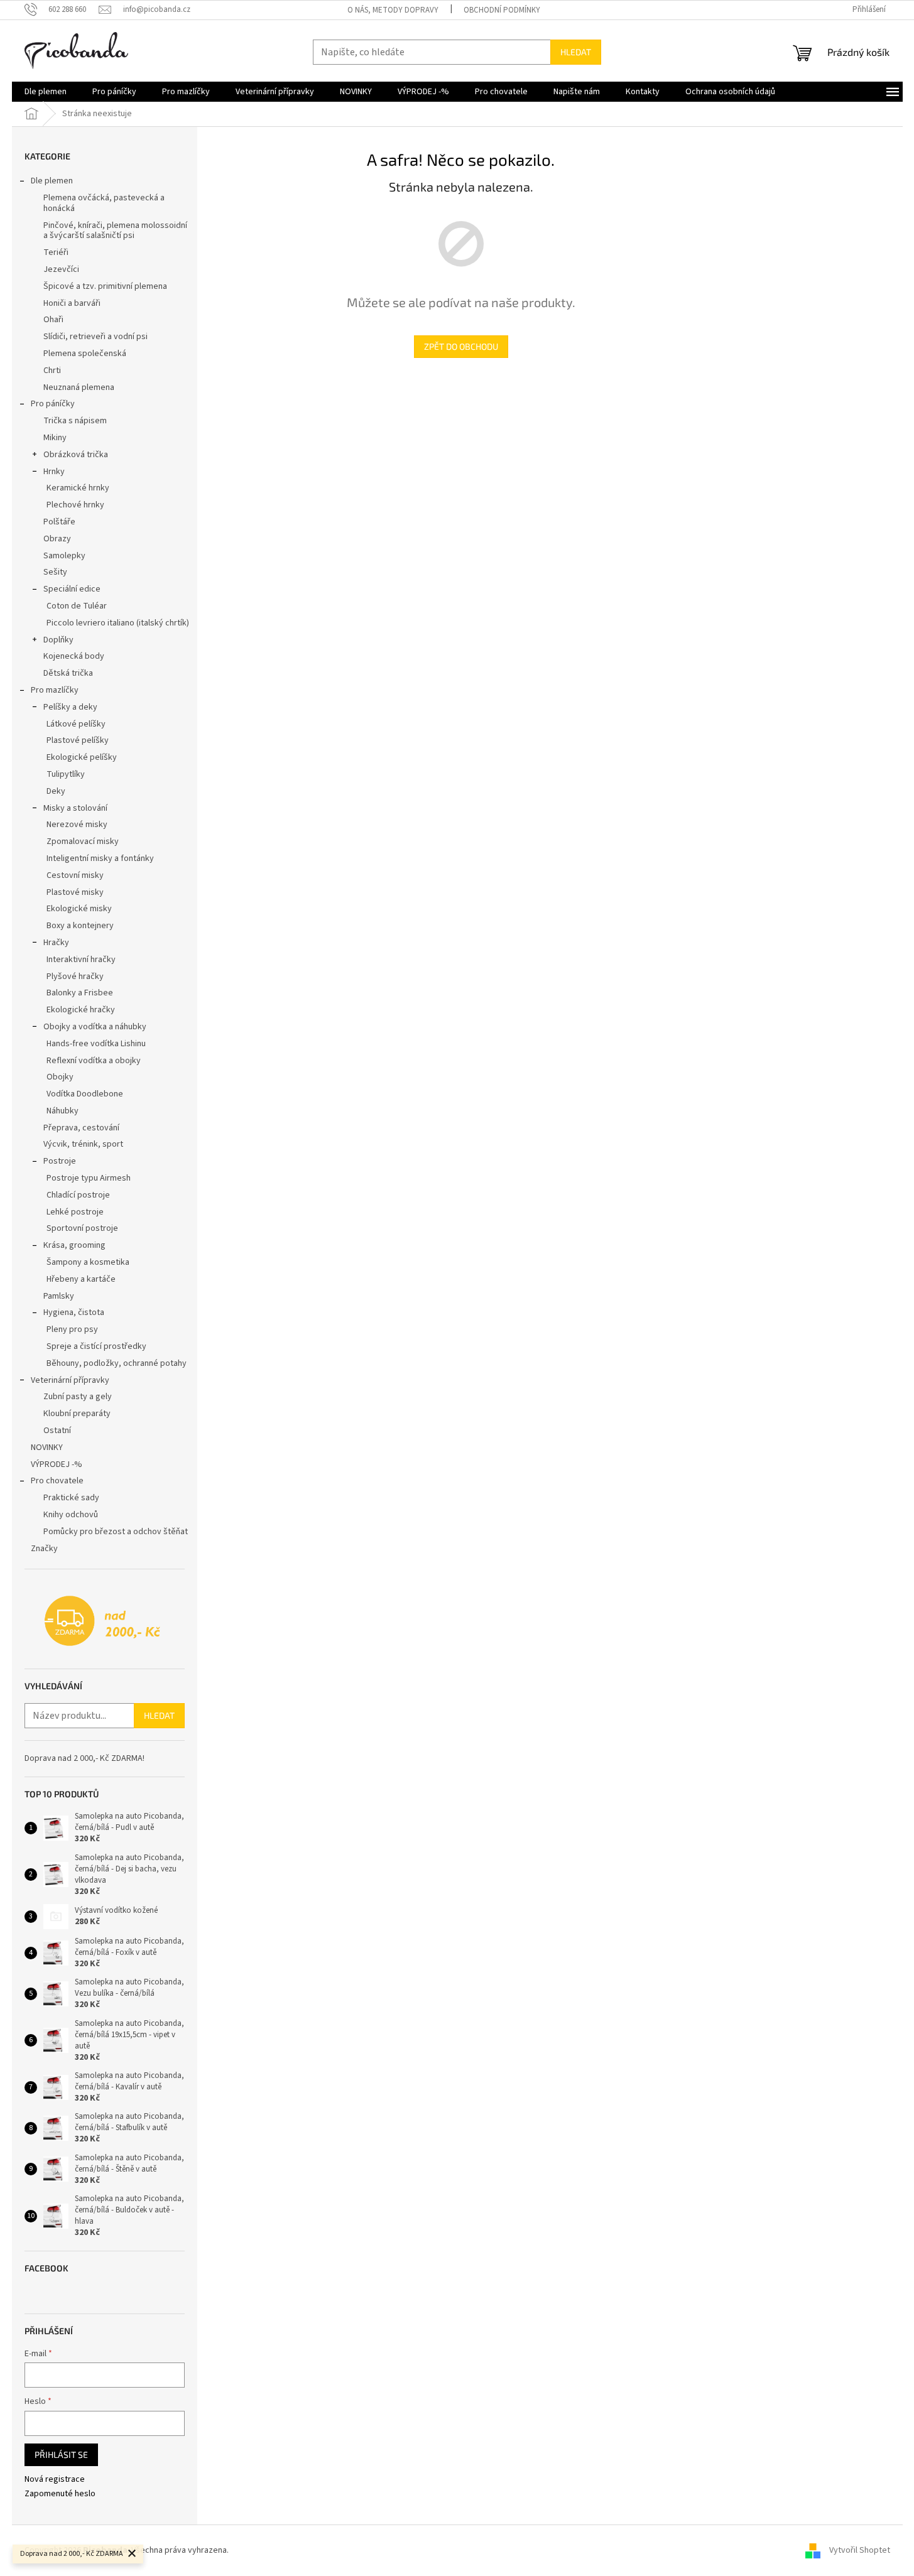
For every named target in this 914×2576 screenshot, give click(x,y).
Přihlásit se (61, 2454)
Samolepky (64, 556)
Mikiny (55, 438)
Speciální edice (72, 589)
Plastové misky (75, 892)
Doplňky (58, 640)
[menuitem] (46, 92)
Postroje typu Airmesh (89, 1178)
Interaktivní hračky (81, 960)
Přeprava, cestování (81, 1128)
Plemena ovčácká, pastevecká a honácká (104, 203)
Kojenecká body (74, 656)
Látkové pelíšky (76, 724)
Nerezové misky (77, 825)
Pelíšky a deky (70, 707)
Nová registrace (55, 2480)
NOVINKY (47, 1448)
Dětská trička (68, 673)
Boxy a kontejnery (80, 926)
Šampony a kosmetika (88, 1262)
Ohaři (53, 320)
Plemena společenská (85, 354)
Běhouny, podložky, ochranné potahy (117, 1363)
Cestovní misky (75, 875)
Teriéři (56, 252)
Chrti (52, 371)
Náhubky (63, 1111)
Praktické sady (71, 1498)
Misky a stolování (75, 808)
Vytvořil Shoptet (860, 2550)
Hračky (56, 943)
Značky (44, 1549)
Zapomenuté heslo (60, 2494)
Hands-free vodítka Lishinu (96, 1044)
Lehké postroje (75, 1212)
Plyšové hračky (75, 977)
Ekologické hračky (81, 1010)
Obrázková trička (76, 455)
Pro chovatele (57, 1481)
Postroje (60, 1161)
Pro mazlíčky (55, 690)
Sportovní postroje (82, 1228)
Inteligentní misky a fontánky (100, 858)
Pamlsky (59, 1296)
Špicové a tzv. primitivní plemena (105, 286)
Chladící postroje (78, 1195)
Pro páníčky (53, 404)
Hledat (576, 52)
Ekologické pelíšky (82, 757)
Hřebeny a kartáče (81, 1279)
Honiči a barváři (72, 303)
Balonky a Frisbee (80, 993)
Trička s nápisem (75, 421)
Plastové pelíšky (78, 740)
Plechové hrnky (75, 505)
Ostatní (57, 1431)
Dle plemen (52, 181)
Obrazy (57, 539)
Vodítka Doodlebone (85, 1094)
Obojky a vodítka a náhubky (95, 1027)
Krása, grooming (74, 1245)
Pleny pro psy (72, 1329)
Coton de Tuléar (77, 606)
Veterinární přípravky (70, 1380)
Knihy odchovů (71, 1515)
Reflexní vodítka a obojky (94, 1061)
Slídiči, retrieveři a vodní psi (95, 337)
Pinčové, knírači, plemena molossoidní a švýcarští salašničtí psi (115, 231)
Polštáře (59, 522)
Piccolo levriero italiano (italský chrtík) (118, 623)
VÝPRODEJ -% (57, 1464)
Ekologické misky (79, 909)
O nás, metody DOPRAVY (393, 10)
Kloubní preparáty (77, 1414)
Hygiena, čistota (74, 1312)
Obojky (60, 1077)
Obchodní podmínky (502, 10)
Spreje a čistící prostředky (96, 1346)
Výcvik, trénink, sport (83, 1144)
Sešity (55, 572)
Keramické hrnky (78, 488)
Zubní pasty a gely (78, 1397)
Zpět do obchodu (461, 346)
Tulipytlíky (66, 774)
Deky (56, 791)
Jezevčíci (61, 269)
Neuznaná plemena (79, 387)
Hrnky (54, 472)
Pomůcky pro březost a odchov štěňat (116, 1532)
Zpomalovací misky (83, 842)
